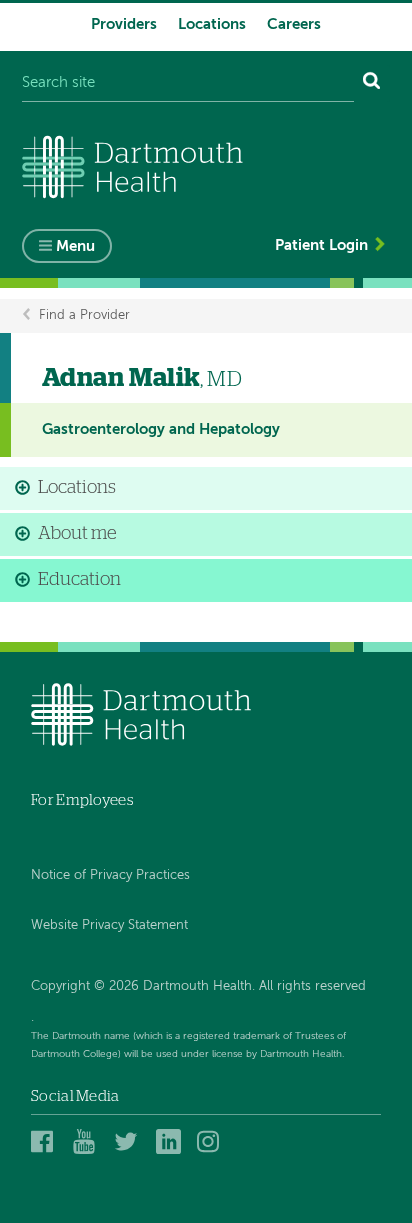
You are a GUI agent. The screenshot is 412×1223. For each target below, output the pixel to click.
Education (79, 580)
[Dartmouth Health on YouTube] (88, 1141)
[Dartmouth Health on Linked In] (171, 1141)
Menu (75, 246)
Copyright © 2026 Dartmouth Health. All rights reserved (198, 986)
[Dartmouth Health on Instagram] (212, 1141)
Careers (294, 24)
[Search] (372, 83)
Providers (124, 24)
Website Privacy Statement (109, 925)
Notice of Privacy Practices (110, 875)
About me (77, 534)
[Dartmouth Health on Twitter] (129, 1141)
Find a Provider (84, 315)
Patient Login (321, 245)
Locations (212, 24)
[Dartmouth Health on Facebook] (46, 1141)
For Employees (82, 800)
